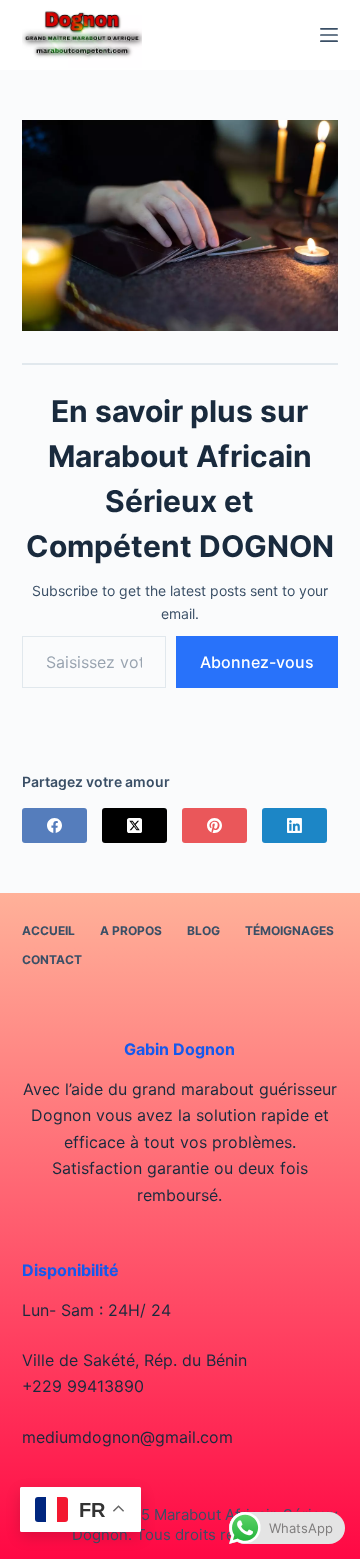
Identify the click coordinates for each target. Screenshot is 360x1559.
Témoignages (289, 930)
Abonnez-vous (257, 662)
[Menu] (329, 35)
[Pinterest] (214, 825)
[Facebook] (54, 825)
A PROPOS (131, 930)
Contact (52, 959)
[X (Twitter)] (134, 825)
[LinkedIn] (294, 825)
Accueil (48, 930)
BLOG (203, 930)
